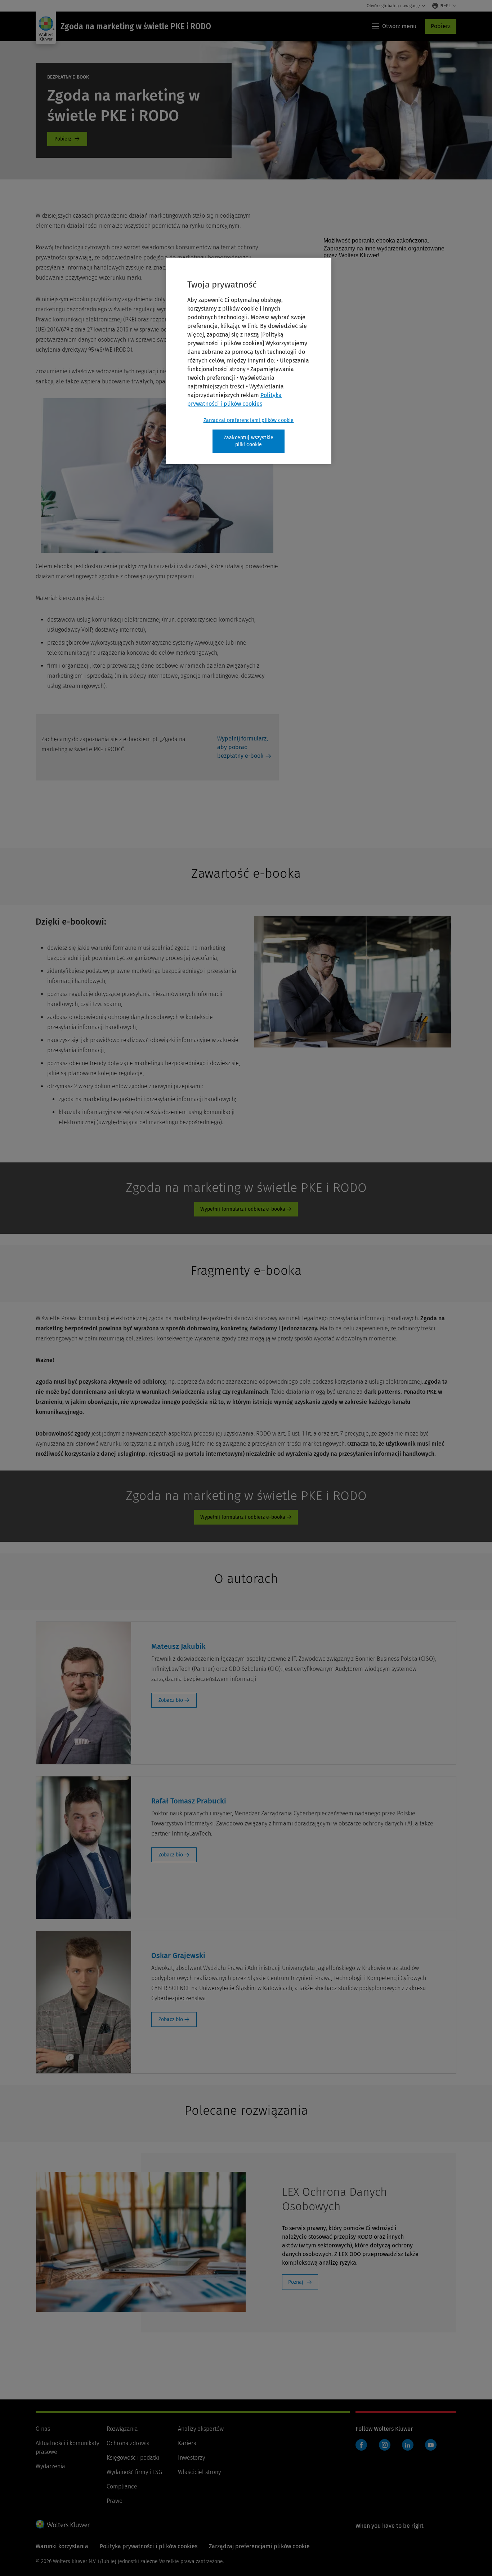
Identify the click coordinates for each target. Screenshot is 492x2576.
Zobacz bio (171, 1700)
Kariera (187, 2443)
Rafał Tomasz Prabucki (189, 1801)
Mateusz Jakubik (178, 1646)
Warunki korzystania (62, 2546)
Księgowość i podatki (133, 2458)
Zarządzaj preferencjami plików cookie (249, 420)
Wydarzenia (50, 2466)
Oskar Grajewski (178, 1956)
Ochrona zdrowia (128, 2443)
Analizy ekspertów (201, 2429)
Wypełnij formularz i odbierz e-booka (243, 1209)
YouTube (431, 2445)
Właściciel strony (199, 2472)
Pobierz (441, 26)
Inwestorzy (191, 2458)
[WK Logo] (63, 2524)
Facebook (361, 2445)
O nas (43, 2429)
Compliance (122, 2486)
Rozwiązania (122, 2429)
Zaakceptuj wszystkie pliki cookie (249, 441)
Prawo (115, 2501)
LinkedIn (408, 2445)
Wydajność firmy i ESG (134, 2472)
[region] (249, 361)
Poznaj (296, 2282)
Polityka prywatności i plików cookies (149, 2546)
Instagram (385, 2445)
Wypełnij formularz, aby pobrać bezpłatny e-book (243, 747)
